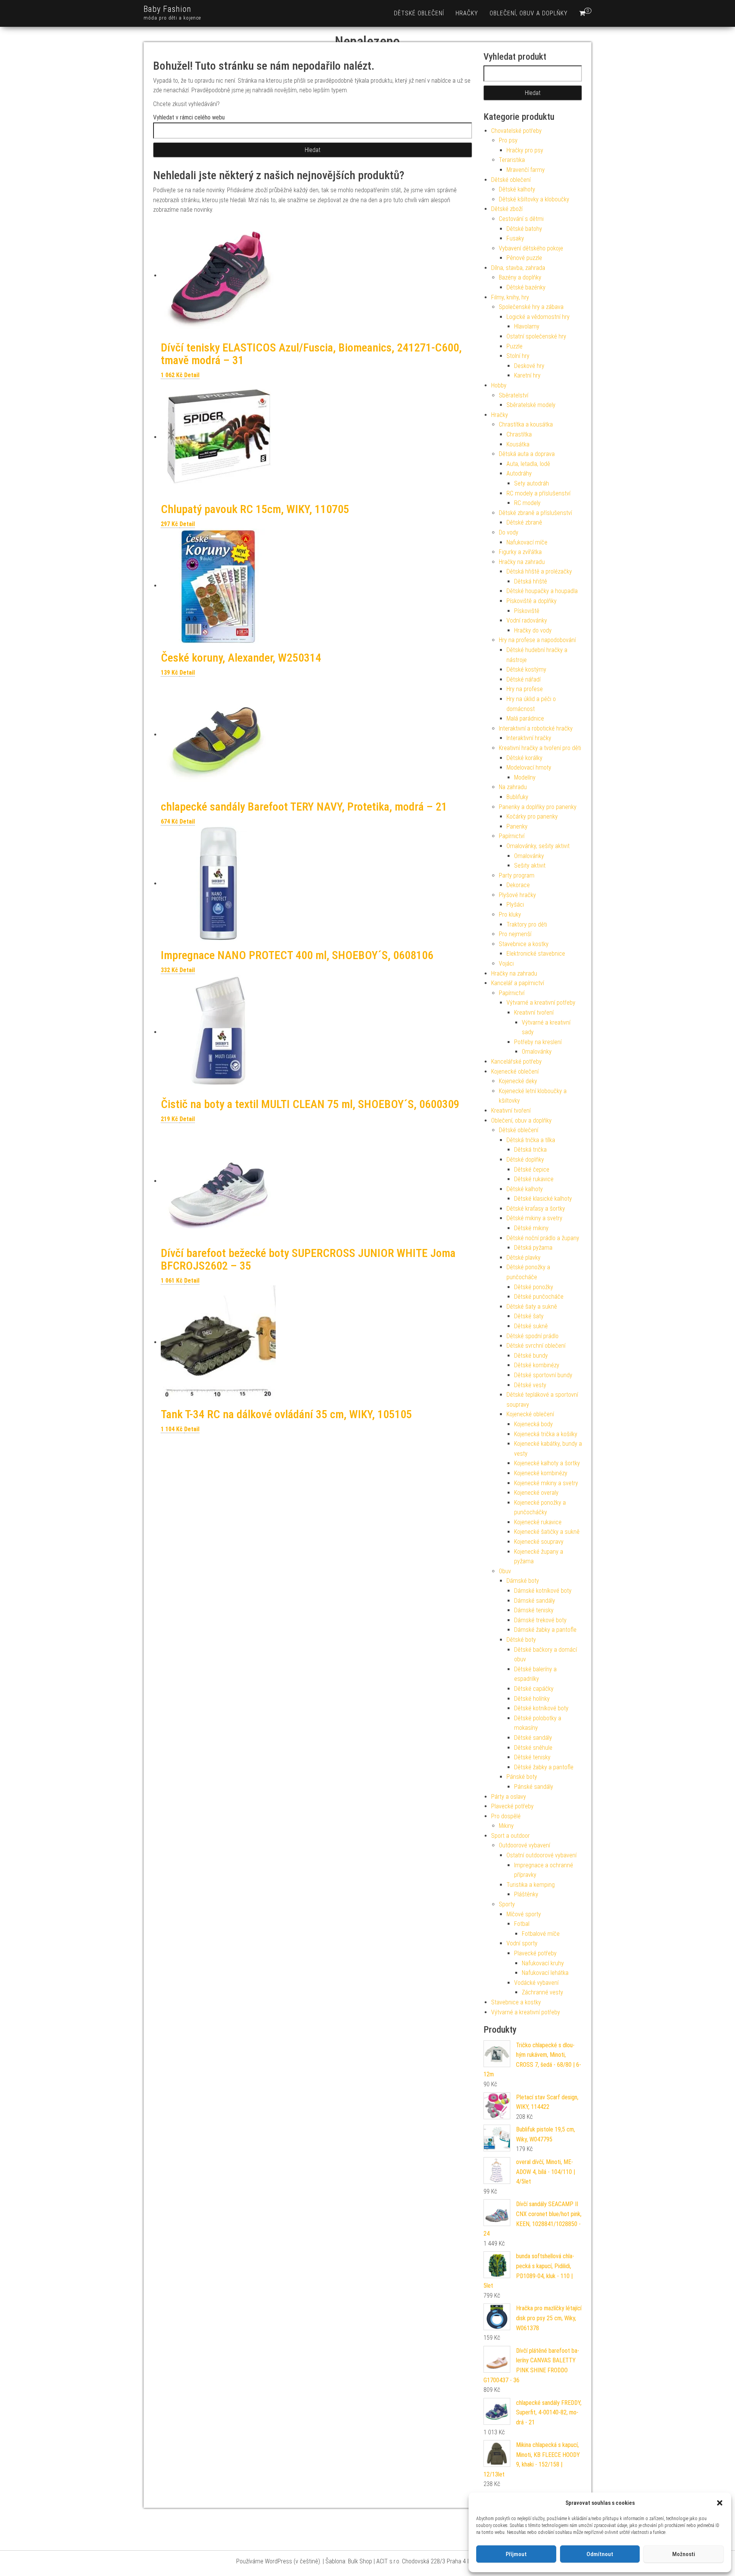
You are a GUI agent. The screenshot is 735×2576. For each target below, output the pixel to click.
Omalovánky (529, 856)
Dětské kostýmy (526, 669)
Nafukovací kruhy (543, 1963)
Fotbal (522, 1924)
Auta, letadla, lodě (528, 464)
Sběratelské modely (531, 405)
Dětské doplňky (525, 1160)
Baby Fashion (167, 9)
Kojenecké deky (518, 1081)
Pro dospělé (506, 1816)
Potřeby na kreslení (538, 1042)
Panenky (517, 826)
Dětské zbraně (524, 522)
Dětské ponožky (534, 1287)
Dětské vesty (530, 1385)
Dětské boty (521, 1640)
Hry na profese (525, 689)
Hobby (499, 385)
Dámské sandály (535, 1601)
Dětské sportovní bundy (543, 1375)
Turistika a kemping (531, 1885)
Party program (517, 875)
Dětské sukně (531, 1326)
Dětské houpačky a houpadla (542, 591)
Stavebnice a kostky (524, 944)
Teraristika (512, 160)
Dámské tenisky (534, 1610)
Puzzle (514, 346)
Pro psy (508, 140)
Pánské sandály (534, 1787)
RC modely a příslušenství (538, 493)
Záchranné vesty (542, 1992)
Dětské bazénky (526, 287)
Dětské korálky (524, 758)
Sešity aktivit (530, 865)
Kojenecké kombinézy (541, 1473)
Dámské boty (523, 1581)
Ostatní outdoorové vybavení (541, 1855)
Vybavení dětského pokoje (531, 248)
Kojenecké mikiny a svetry (546, 1483)
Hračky (467, 13)
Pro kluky (510, 915)
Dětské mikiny (531, 1228)
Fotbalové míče (541, 1934)
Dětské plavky (523, 1258)
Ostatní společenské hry (536, 336)
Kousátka (518, 444)
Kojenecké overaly (536, 1493)
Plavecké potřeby (512, 1806)
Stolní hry (518, 356)
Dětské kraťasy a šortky (536, 1209)
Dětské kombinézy (537, 1365)
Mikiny (506, 1826)
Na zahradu (513, 787)
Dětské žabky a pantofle (544, 1767)
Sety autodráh (532, 483)
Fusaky (515, 238)
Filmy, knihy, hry (510, 297)
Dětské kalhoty (517, 189)
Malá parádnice (525, 718)
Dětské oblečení (419, 13)
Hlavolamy (527, 326)
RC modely (527, 503)
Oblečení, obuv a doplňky (529, 13)
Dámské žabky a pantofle (545, 1630)
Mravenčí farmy (526, 170)
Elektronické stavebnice (536, 954)
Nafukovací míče (527, 542)
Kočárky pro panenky (532, 816)
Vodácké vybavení (536, 1983)
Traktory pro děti (527, 924)
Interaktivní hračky (529, 738)
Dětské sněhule (533, 1748)
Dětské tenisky (532, 1757)
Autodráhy (519, 473)
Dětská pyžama (533, 1248)
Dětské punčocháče (539, 1297)
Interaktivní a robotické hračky (536, 728)
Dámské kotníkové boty (543, 1591)
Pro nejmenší (515, 934)
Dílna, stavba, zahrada (518, 268)
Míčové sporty (524, 1914)
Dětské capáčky (534, 1689)
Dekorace (518, 885)
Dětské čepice (532, 1169)
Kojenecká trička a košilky (546, 1434)
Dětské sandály (533, 1738)
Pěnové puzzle (524, 258)
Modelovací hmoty (529, 767)
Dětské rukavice (534, 1179)
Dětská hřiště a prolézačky (539, 571)
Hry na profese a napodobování (537, 640)
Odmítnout (600, 2554)
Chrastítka (519, 434)
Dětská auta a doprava (527, 454)
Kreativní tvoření (534, 1013)
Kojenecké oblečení (515, 1071)
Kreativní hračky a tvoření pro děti (540, 748)
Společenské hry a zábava (531, 307)
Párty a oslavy (509, 1797)
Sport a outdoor (510, 1836)
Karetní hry (527, 375)
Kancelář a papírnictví (518, 983)
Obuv (505, 1571)
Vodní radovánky (527, 620)
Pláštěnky (526, 1894)
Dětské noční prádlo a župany (543, 1238)
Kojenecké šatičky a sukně (547, 1532)
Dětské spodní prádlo (532, 1336)
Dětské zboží (507, 209)
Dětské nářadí (523, 679)
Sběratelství (514, 395)
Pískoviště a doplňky (532, 601)
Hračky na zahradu (522, 562)
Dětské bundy (531, 1356)
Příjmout (516, 2554)
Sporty (507, 1904)
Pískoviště (527, 611)
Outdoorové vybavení (524, 1845)
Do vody (509, 532)
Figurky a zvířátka (520, 552)
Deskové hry (529, 366)
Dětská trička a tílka (531, 1140)
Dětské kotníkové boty (541, 1708)
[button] (720, 2503)
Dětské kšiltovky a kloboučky (534, 199)
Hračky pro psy (525, 150)
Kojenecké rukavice (538, 1522)
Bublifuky (517, 797)
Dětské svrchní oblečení (536, 1346)
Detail (192, 375)
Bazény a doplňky (520, 277)
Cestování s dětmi (521, 219)
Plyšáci (515, 905)
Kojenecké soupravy (539, 1542)
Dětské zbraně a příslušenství (535, 513)
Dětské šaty (529, 1316)
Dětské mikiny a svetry (534, 1218)
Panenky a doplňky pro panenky (538, 807)
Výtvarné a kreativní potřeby (541, 1003)
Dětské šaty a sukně (532, 1307)
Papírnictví (512, 836)
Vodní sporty (522, 1943)
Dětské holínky (532, 1699)
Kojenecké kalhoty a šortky (547, 1463)
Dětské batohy (524, 229)
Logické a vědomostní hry (538, 317)
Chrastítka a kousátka (526, 424)
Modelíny (525, 777)
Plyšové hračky (517, 895)
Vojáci (506, 964)
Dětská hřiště (531, 581)
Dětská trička (530, 1150)
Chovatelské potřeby (516, 131)
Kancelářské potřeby (516, 1062)
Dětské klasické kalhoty (543, 1199)
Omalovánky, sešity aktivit (538, 846)
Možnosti (684, 2554)
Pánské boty (522, 1777)
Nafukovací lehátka (545, 1973)
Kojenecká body (533, 1424)
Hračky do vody (533, 630)
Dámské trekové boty (540, 1620)
